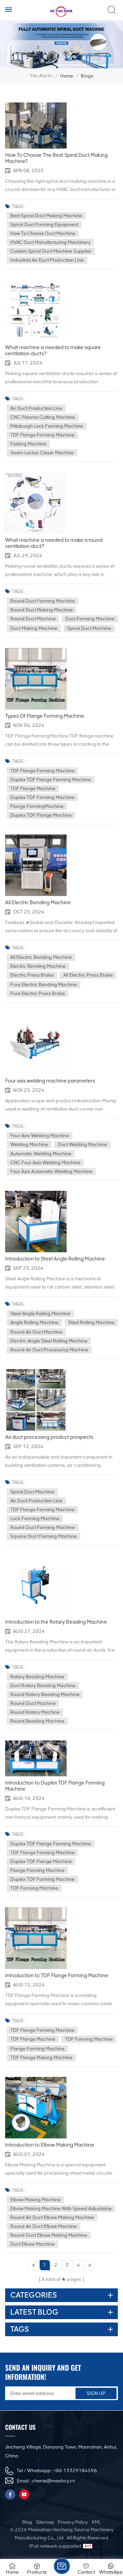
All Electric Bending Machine (38, 903)
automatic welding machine (41, 1154)
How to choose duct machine (43, 233)
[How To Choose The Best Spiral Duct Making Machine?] (36, 126)
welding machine (29, 1145)
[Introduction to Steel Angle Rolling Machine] (36, 1222)
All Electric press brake (88, 975)
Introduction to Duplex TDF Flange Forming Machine (55, 1786)
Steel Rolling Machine (91, 1323)
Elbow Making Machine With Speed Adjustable (61, 2209)
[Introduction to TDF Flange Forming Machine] (36, 1938)
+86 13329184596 (75, 2471)
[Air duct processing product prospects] (36, 1400)
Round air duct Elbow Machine (44, 2226)
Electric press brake (32, 975)
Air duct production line (36, 408)
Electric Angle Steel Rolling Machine (49, 1341)
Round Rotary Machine (35, 1712)
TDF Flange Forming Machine (42, 435)
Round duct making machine (42, 610)
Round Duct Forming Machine (43, 601)
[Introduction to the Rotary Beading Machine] (36, 1586)
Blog (27, 2522)
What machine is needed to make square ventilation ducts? (53, 350)
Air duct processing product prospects (49, 1437)
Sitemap (45, 2522)
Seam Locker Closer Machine (42, 453)
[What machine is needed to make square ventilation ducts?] (36, 310)
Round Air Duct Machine (36, 1332)
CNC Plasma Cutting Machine (43, 417)
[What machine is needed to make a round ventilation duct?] (36, 503)
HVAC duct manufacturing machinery (50, 242)
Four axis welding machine (40, 1136)
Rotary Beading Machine (37, 1677)
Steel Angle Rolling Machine (40, 1314)
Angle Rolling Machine (34, 1323)
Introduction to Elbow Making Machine (50, 2145)
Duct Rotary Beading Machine (43, 1686)
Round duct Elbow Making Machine (49, 2235)
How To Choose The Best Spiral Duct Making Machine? (56, 158)
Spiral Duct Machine (89, 628)
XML (96, 2522)
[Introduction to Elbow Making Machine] (36, 2108)
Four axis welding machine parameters (50, 1081)
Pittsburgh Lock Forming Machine (47, 426)
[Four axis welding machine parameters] (36, 1044)
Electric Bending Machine (38, 966)
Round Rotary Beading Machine (45, 1695)
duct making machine (34, 628)
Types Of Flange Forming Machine (45, 716)
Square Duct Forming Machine (44, 1536)
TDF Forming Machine (34, 1888)
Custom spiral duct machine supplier (51, 251)
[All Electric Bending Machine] (36, 865)
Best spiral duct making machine (46, 216)
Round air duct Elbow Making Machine (52, 2217)
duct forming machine (90, 619)
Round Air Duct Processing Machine (49, 1350)
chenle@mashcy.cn (53, 2481)
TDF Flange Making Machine (41, 2058)
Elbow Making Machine (35, 2200)
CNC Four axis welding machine (45, 1163)
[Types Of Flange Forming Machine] (36, 679)
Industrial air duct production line (47, 260)
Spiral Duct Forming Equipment (44, 225)
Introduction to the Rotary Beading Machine (56, 1622)
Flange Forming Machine (37, 1870)
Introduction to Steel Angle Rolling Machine (55, 1259)
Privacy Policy (73, 2522)
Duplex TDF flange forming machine (51, 780)
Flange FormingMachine (37, 806)
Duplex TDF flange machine (41, 815)
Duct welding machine (82, 1145)
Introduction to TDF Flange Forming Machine (57, 1975)
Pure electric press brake (38, 994)
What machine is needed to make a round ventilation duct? (54, 543)
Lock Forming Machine (35, 1519)
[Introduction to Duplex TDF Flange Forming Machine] (36, 1758)
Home (67, 76)
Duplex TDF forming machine (42, 797)
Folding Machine (28, 444)
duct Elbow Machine (32, 2244)
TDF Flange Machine (33, 789)
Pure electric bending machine (44, 985)
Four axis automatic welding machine (51, 1172)
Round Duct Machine (33, 619)
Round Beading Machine (37, 1721)
